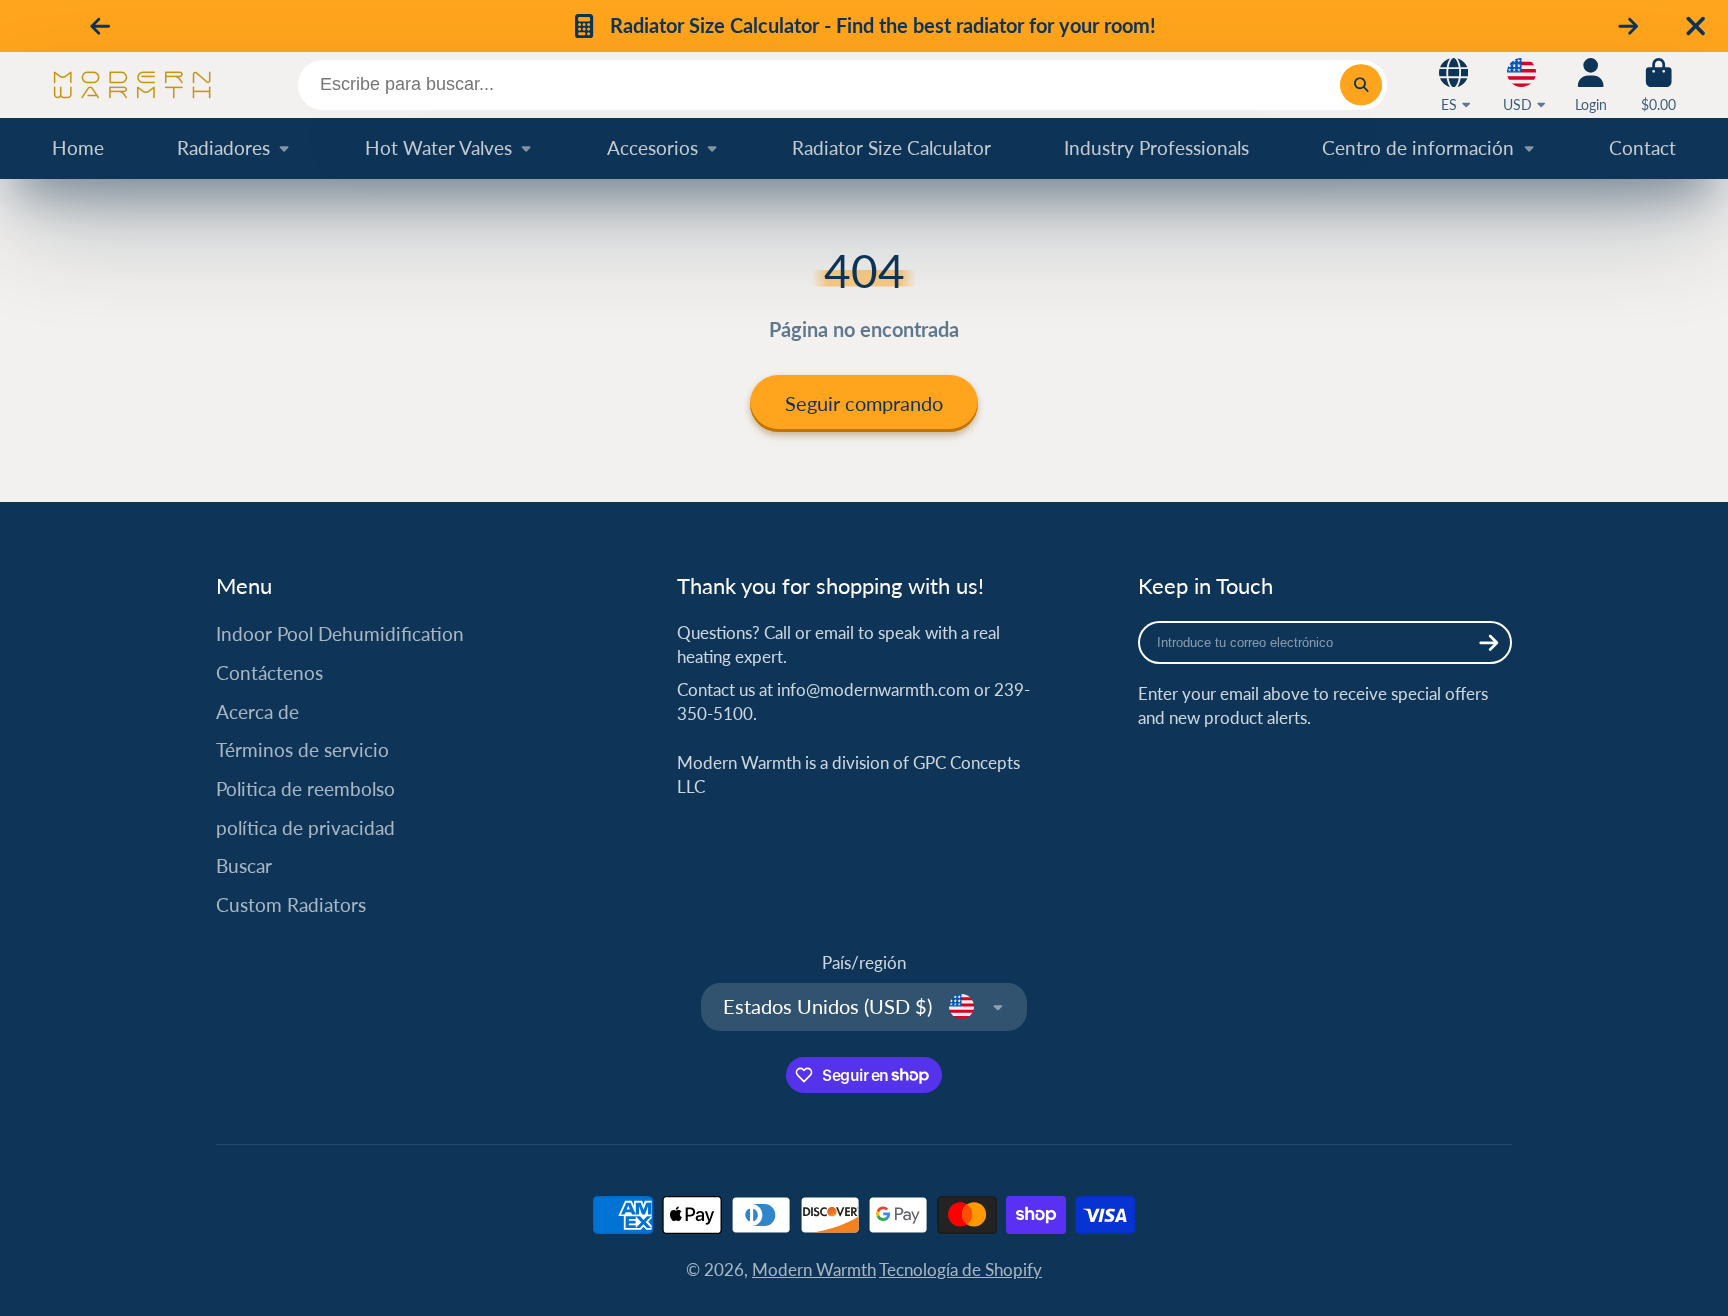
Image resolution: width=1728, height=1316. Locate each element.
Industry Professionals (1156, 147)
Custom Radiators (291, 904)
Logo (132, 85)
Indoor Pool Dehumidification (340, 633)
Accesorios (652, 147)
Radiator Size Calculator (891, 147)
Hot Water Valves (438, 147)
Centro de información (1418, 147)
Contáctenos (269, 672)
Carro (1658, 85)
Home (78, 147)
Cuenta (1591, 85)
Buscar (244, 865)
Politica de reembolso (305, 788)
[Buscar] (1360, 84)
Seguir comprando (864, 403)
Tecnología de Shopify (960, 1269)
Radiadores (223, 147)
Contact (1642, 147)
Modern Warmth (814, 1269)
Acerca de (257, 711)
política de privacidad (305, 827)
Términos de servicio (302, 749)
